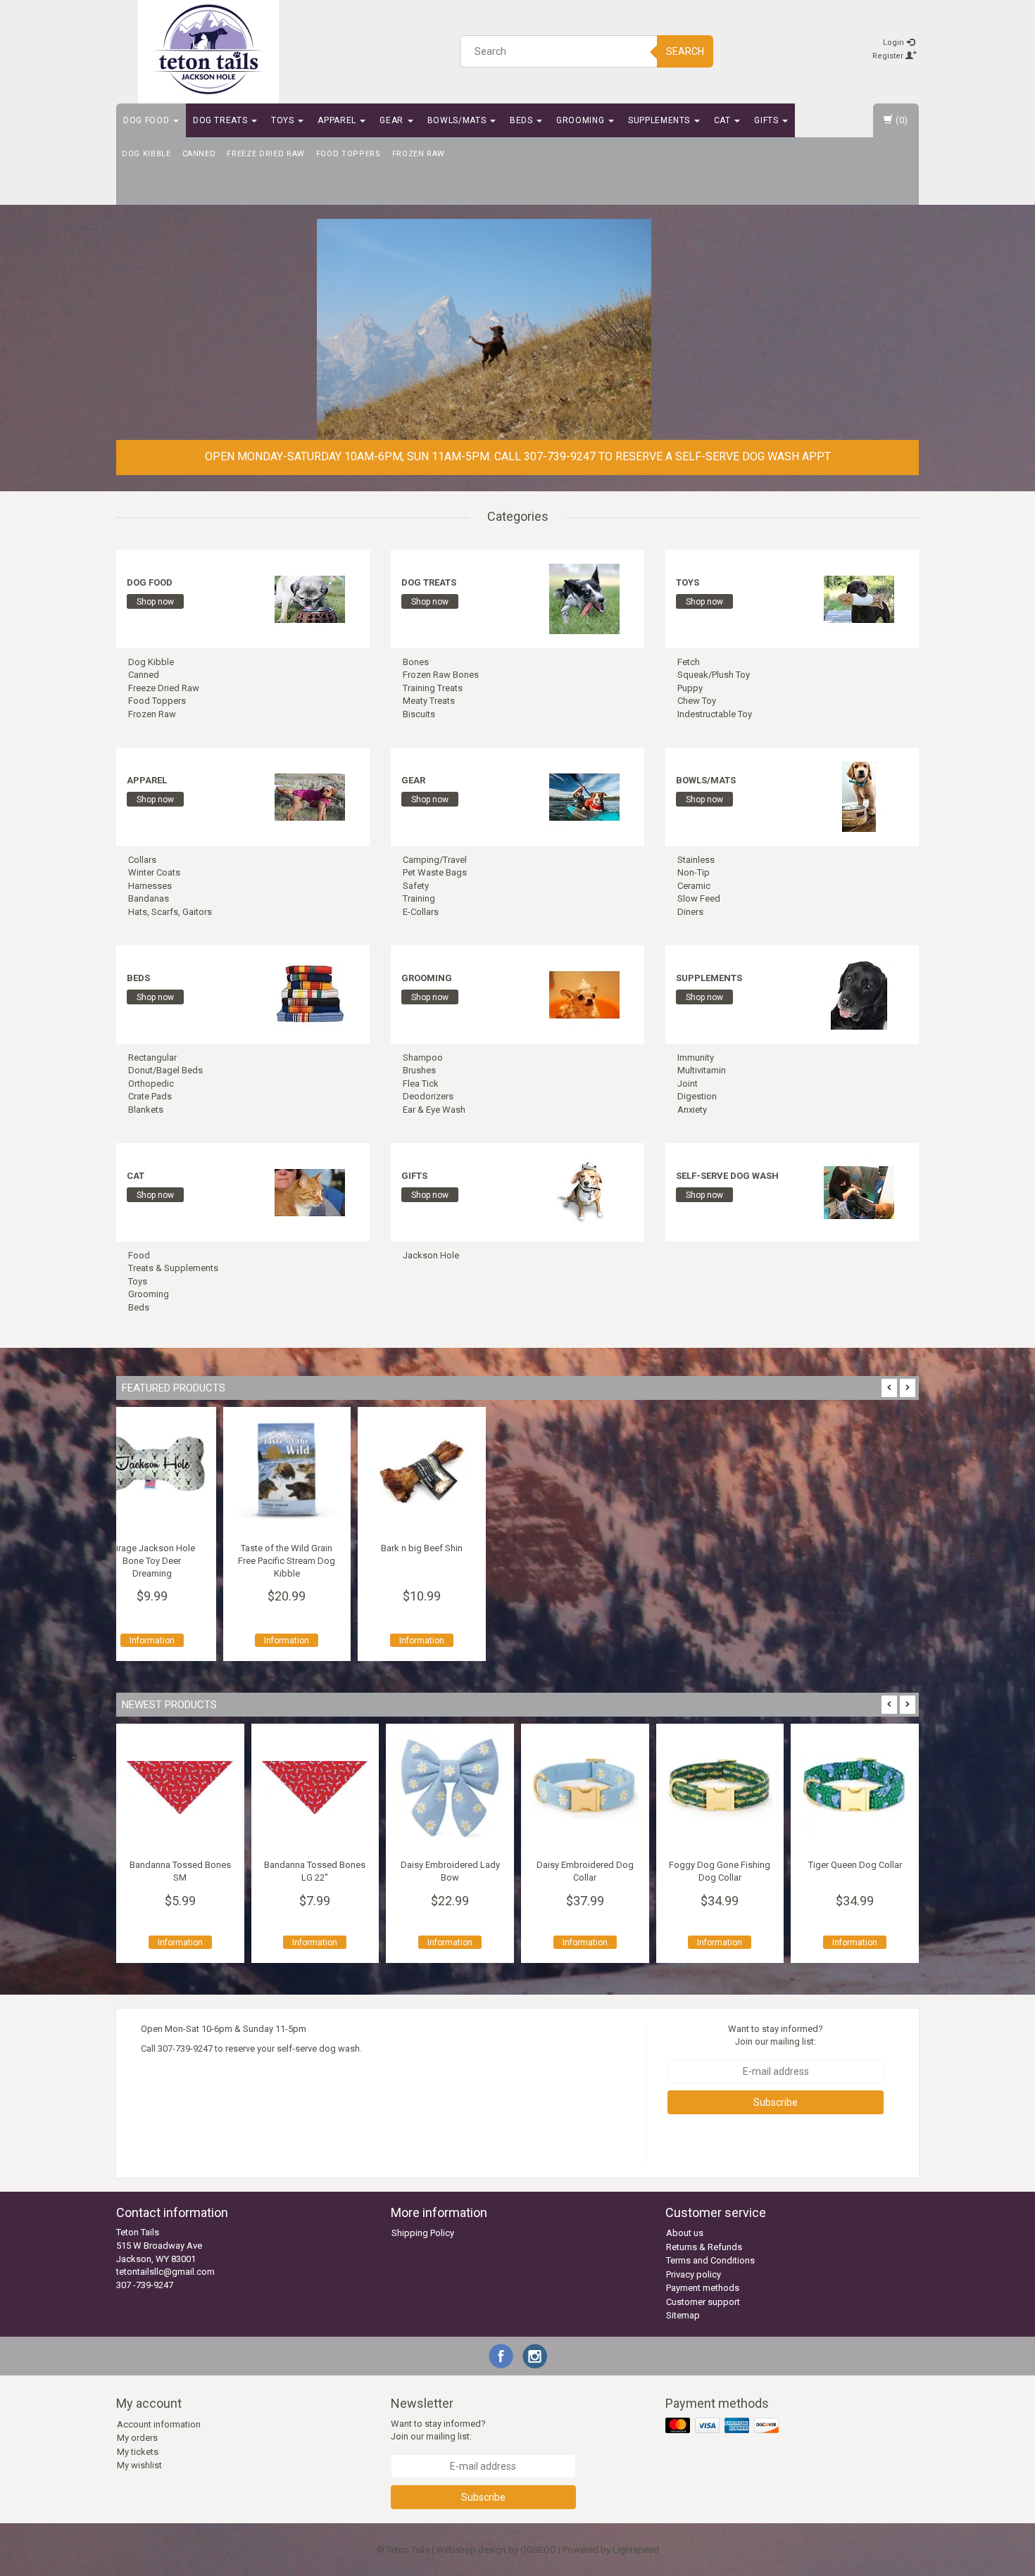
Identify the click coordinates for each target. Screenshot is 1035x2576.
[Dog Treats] (584, 598)
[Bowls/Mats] (859, 796)
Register (889, 56)
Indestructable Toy (715, 714)
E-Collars (421, 912)
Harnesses (150, 886)
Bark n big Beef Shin (855, 1548)
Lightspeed (636, 2550)
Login (895, 43)
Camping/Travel (435, 860)
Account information (159, 2424)
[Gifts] (584, 1191)
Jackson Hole (431, 1255)
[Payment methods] (723, 2426)
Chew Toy (697, 701)
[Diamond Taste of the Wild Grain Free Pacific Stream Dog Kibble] (720, 1471)
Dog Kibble (146, 154)
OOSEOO (538, 2550)
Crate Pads (150, 1096)
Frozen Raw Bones (441, 675)
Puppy (690, 688)
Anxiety (692, 1110)
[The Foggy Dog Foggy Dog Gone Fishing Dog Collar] (585, 1788)
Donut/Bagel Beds (165, 1070)
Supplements (660, 120)
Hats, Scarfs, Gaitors (170, 912)
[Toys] (859, 598)
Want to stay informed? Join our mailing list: (776, 2035)
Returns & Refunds (704, 2247)
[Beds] (310, 993)
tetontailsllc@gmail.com (165, 2272)
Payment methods (703, 2288)
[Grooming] (584, 993)
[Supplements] (859, 993)
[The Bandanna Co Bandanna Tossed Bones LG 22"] (180, 1788)
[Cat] (310, 1191)
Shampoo (423, 1057)
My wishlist (139, 2465)
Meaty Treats (429, 701)
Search (685, 51)
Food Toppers (349, 154)
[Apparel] (310, 796)
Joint (688, 1084)
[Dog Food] (310, 598)
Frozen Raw (419, 154)
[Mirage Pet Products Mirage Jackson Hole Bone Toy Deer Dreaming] (585, 1471)
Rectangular (152, 1057)
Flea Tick (421, 1084)
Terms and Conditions (710, 2260)
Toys (284, 120)
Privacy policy (694, 2274)
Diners (690, 912)
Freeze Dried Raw (265, 154)
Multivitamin (702, 1070)
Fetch (689, 662)
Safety (416, 886)
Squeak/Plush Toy (714, 675)
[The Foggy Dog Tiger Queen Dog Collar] (720, 1788)
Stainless (696, 860)
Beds (522, 120)
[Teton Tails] (208, 49)
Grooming (582, 120)
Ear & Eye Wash (434, 1110)
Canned (199, 154)
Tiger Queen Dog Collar (720, 1865)
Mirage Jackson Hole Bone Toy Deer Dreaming (585, 1561)
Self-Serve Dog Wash (727, 1176)
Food (139, 1255)
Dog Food (148, 120)
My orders (137, 2438)
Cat (724, 120)
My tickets (138, 2452)
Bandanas (149, 898)
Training (419, 898)
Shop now (155, 602)
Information (585, 1641)
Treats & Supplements (173, 1268)
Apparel (338, 120)
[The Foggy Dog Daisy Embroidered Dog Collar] (450, 1788)
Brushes (419, 1070)
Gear (393, 120)
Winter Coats (154, 872)
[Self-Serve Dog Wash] (859, 1191)
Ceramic (694, 886)
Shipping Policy (423, 2233)
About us (685, 2233)
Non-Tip (694, 872)
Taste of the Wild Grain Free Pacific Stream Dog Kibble (720, 1561)
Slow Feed (699, 898)
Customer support (703, 2302)
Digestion (697, 1096)
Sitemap (683, 2315)
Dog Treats (221, 120)
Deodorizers (428, 1096)
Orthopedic (151, 1084)
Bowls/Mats (458, 120)
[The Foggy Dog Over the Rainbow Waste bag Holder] (855, 1788)
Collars (142, 860)
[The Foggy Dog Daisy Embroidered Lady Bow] (315, 1788)
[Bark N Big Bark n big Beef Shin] (855, 1471)
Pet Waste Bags (435, 872)
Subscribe (776, 2102)
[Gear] (584, 796)
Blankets (146, 1110)
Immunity (696, 1057)
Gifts (767, 120)
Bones (416, 662)
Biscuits (419, 714)
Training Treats (433, 688)
